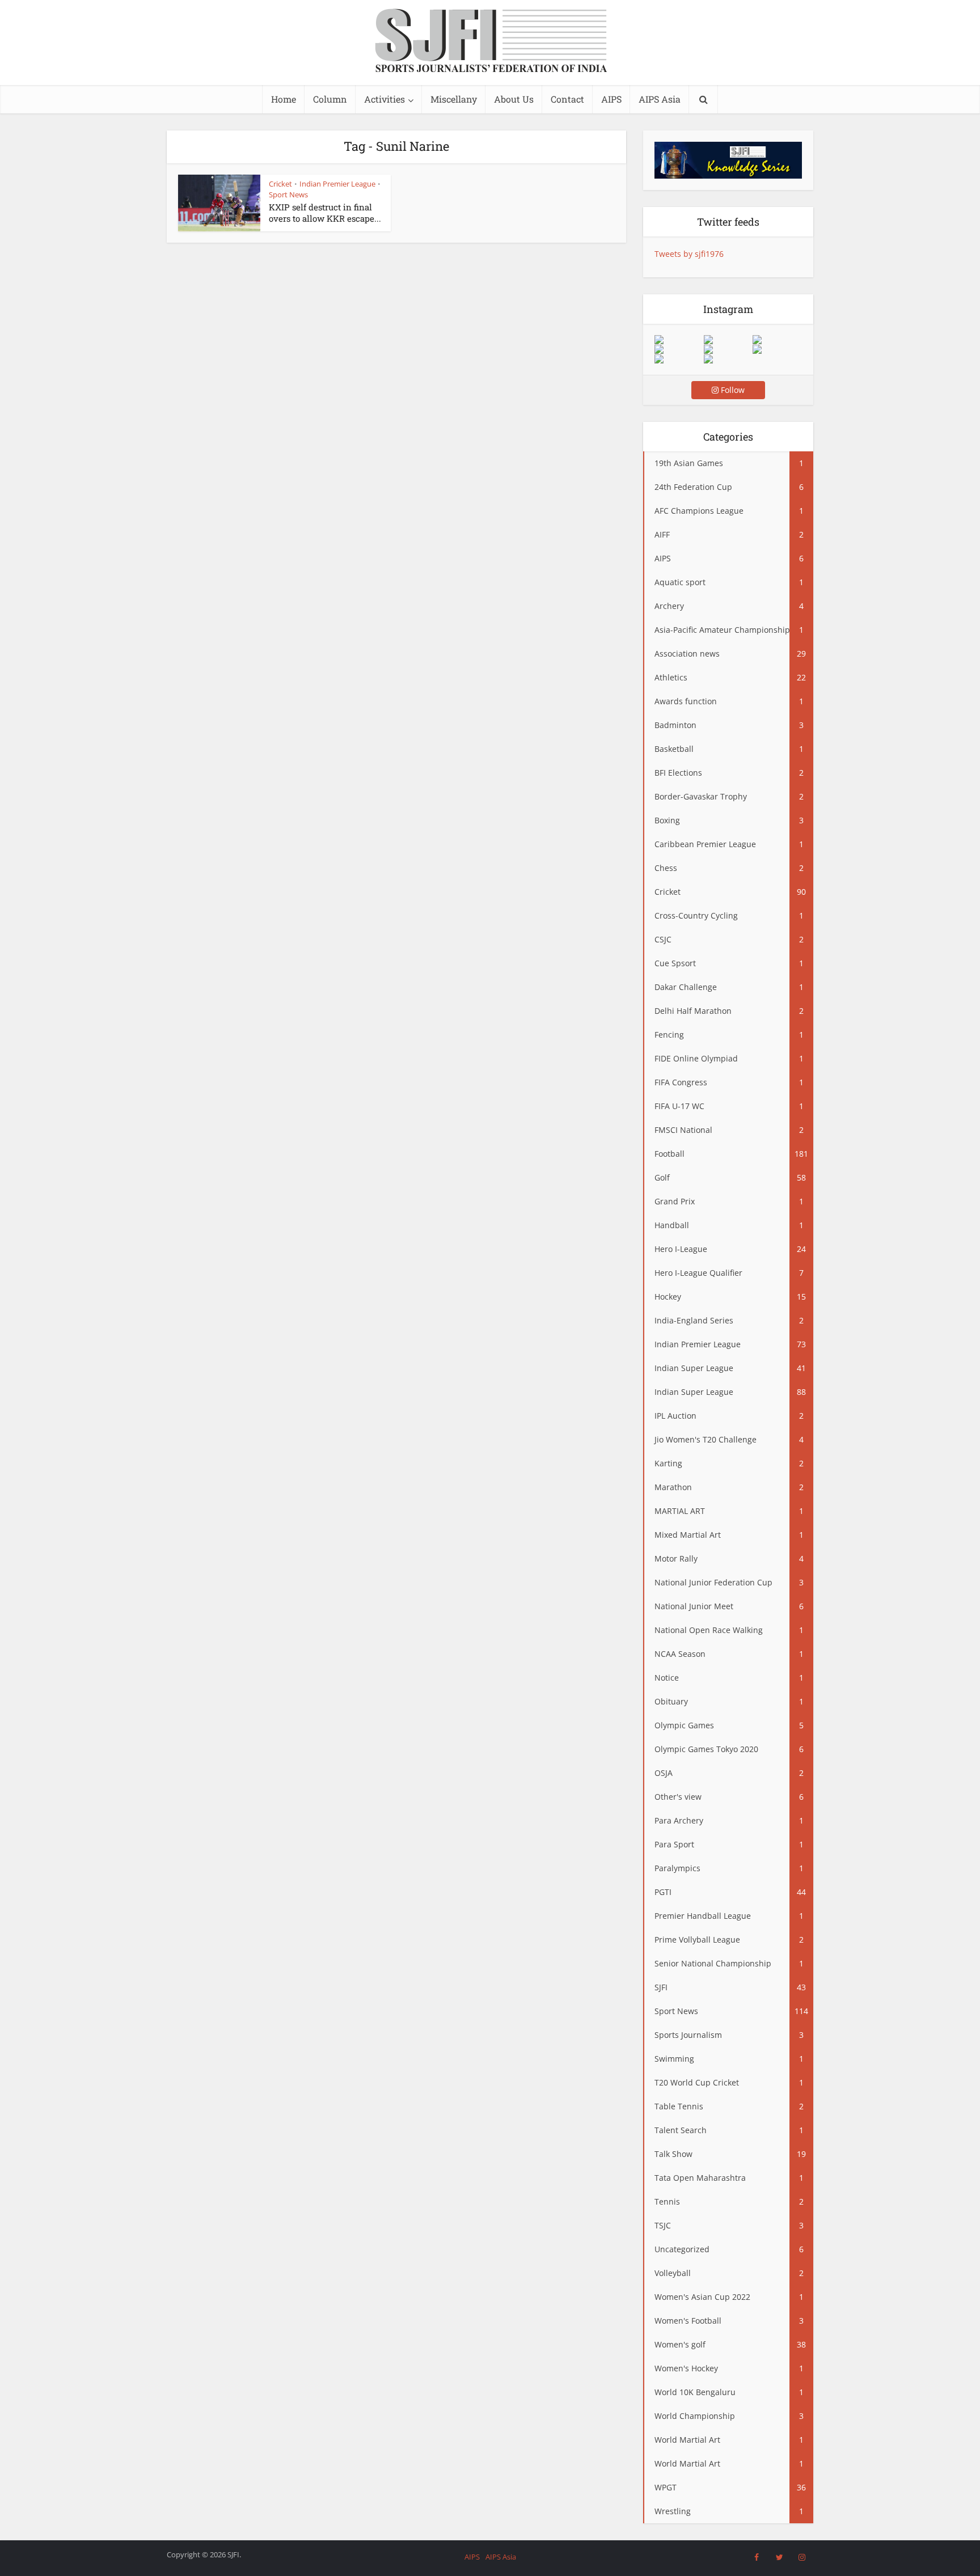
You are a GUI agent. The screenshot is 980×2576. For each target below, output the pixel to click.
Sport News (288, 194)
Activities (385, 99)
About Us (514, 99)
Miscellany (454, 99)
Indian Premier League (337, 184)
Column (330, 99)
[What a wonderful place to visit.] (679, 340)
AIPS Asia (660, 99)
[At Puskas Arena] (728, 340)
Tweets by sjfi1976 (689, 254)
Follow (732, 390)
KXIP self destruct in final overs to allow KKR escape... (325, 213)
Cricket (280, 184)
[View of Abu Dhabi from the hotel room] (777, 349)
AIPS (611, 99)
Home (284, 99)
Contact (567, 99)
